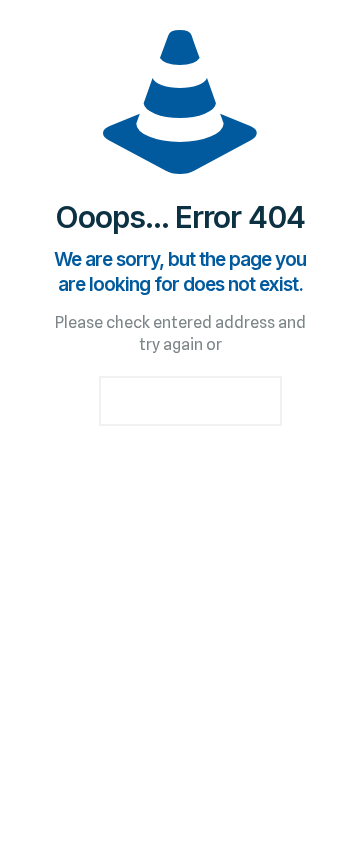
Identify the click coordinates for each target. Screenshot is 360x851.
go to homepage (190, 401)
